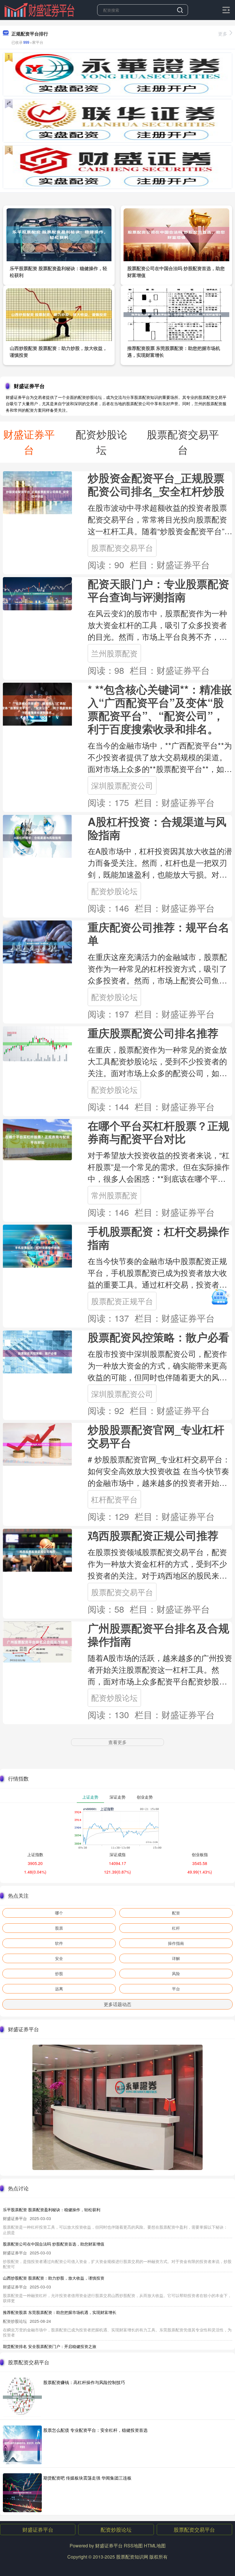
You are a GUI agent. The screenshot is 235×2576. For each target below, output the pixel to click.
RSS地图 (133, 2546)
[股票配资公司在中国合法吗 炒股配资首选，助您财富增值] (176, 234)
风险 (176, 1973)
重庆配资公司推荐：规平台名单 (158, 933)
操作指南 (176, 1943)
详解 (176, 1958)
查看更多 (117, 1742)
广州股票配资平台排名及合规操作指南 (158, 1634)
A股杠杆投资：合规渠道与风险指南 (157, 828)
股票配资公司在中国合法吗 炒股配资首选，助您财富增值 (54, 2244)
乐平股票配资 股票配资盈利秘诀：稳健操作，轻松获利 (52, 2209)
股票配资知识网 (132, 2557)
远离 (59, 1989)
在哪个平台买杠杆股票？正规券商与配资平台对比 (158, 1132)
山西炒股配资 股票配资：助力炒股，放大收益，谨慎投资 (54, 2278)
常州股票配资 (114, 1195)
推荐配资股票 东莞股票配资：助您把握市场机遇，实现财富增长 (60, 2312)
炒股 (59, 1973)
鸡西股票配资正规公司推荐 (153, 1535)
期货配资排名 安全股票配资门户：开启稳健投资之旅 (50, 2346)
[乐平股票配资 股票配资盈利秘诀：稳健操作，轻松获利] (59, 234)
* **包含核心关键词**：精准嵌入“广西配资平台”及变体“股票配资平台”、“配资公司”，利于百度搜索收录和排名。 (160, 709)
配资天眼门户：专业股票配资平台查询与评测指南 (158, 590)
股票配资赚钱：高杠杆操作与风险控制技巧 (84, 2382)
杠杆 (176, 1928)
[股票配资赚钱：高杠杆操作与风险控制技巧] (22, 2397)
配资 (176, 1913)
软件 (59, 1943)
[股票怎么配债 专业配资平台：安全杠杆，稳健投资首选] (22, 2445)
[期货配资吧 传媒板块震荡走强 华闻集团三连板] (22, 2493)
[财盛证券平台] (39, 9)
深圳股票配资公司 (122, 785)
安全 (59, 1958)
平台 (176, 1989)
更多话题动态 (117, 2004)
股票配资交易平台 (122, 548)
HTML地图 (155, 2546)
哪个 (59, 1913)
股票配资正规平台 (122, 1301)
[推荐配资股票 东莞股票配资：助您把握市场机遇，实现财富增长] (176, 314)
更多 (223, 34)
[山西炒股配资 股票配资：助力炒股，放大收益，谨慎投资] (59, 314)
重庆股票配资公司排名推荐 (153, 1033)
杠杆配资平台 (114, 1499)
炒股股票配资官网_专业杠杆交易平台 (156, 1436)
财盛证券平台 (38, 2529)
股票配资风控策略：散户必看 (158, 1337)
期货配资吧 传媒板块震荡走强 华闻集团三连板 (87, 2478)
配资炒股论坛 (114, 891)
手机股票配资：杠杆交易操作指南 (158, 1238)
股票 (59, 1928)
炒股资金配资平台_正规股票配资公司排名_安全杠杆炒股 (156, 484)
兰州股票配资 (114, 653)
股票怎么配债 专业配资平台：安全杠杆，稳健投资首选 (95, 2430)
